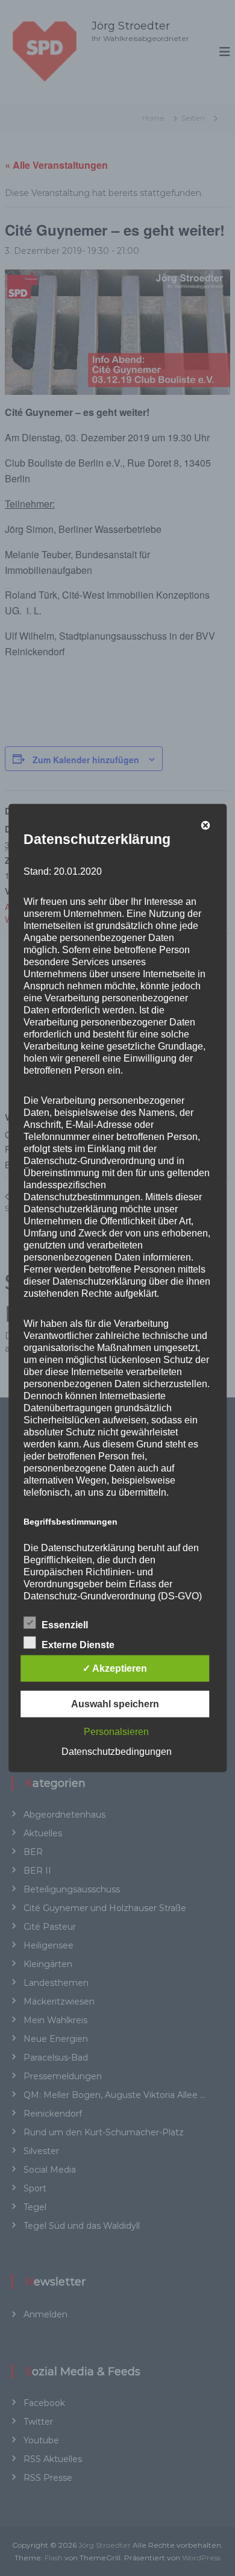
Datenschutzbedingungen (117, 1752)
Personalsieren (116, 1732)
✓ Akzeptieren (115, 1668)
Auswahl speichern (115, 1704)
